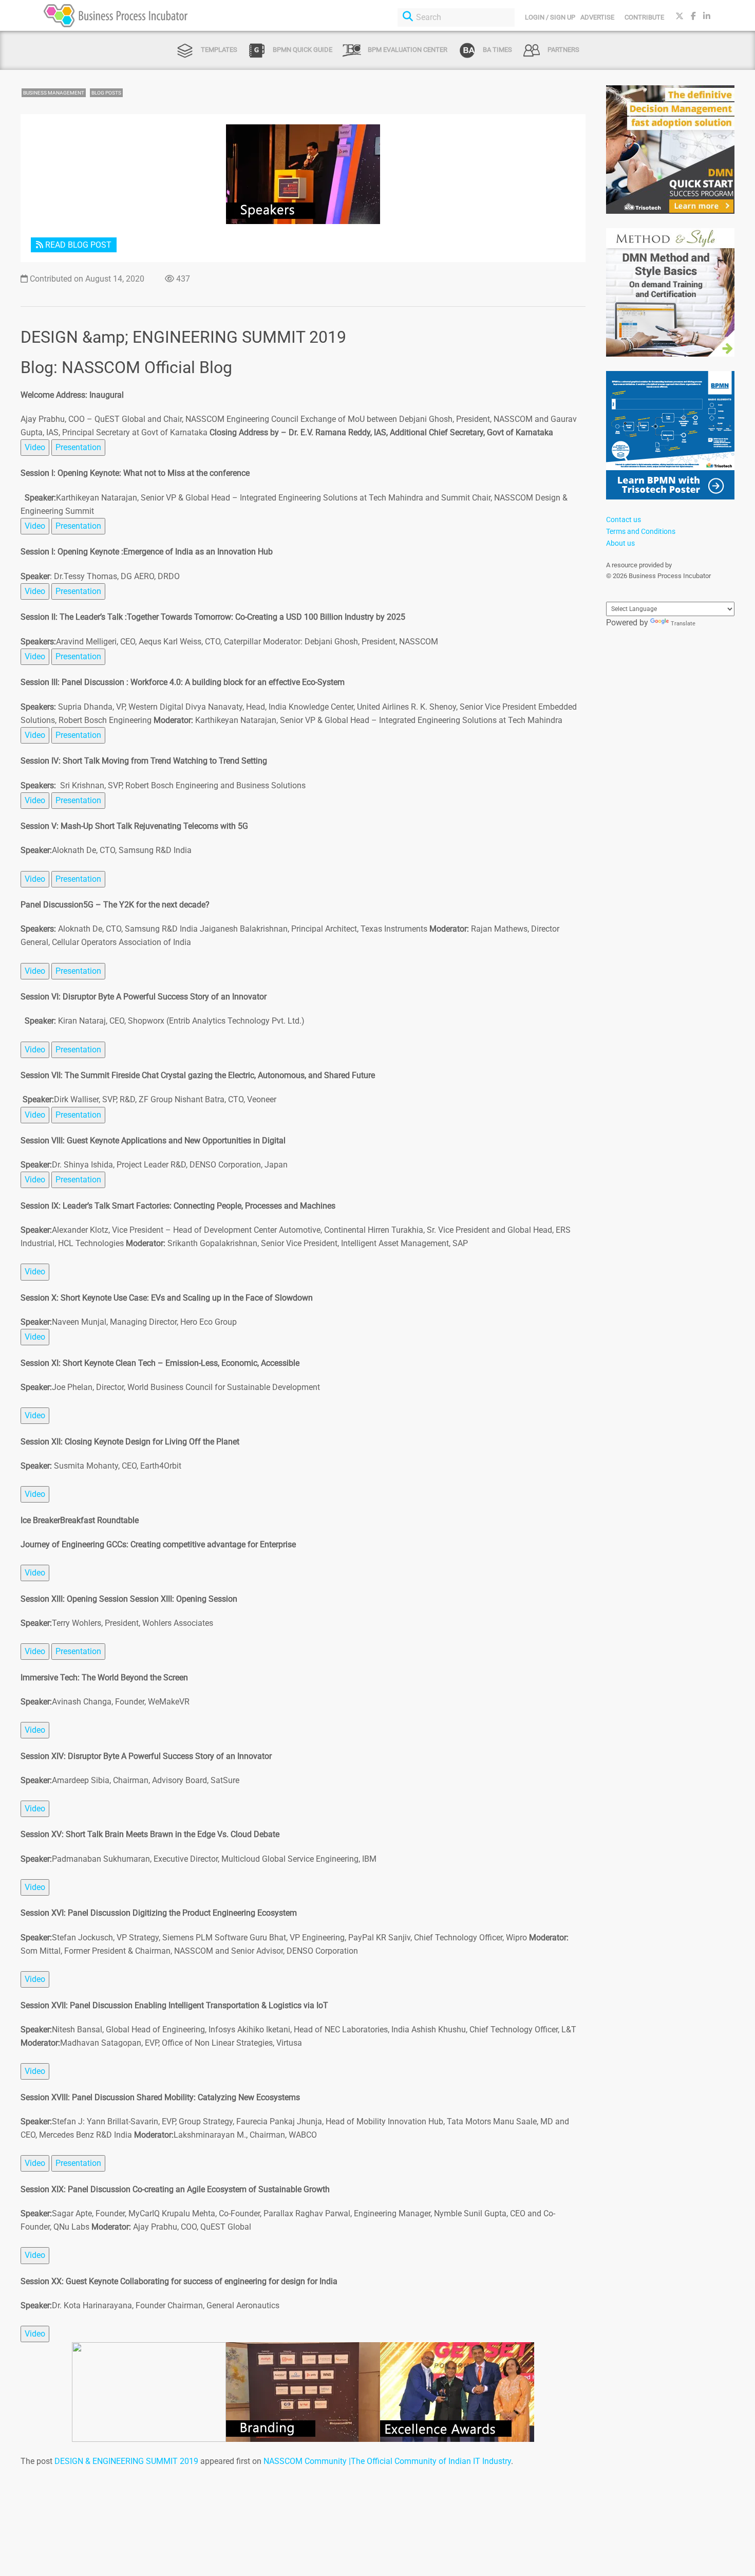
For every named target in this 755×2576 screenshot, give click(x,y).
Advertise (597, 17)
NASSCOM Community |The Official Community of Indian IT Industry (387, 2461)
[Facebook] (693, 16)
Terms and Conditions (641, 531)
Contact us (624, 520)
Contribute (644, 17)
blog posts (106, 93)
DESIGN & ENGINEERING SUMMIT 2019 (126, 2461)
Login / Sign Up (550, 17)
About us (620, 543)
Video (35, 447)
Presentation (78, 447)
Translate (683, 624)
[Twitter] (679, 16)
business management (54, 93)
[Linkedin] (707, 16)
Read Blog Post (77, 245)
